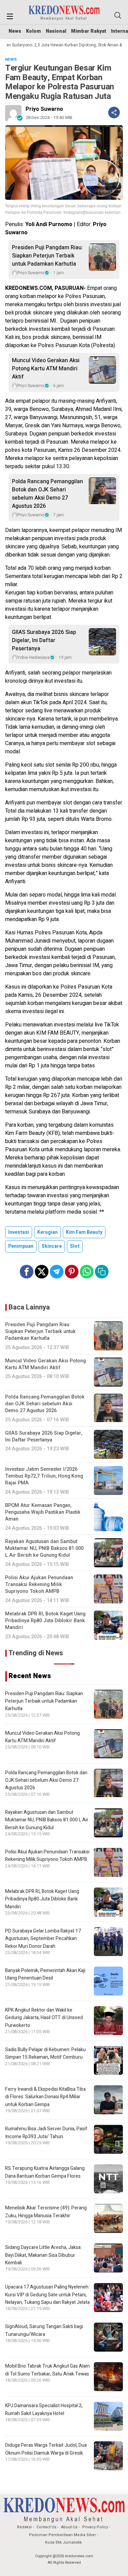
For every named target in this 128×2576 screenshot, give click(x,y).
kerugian (47, 1232)
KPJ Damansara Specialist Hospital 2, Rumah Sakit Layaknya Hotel (44, 2409)
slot (75, 1246)
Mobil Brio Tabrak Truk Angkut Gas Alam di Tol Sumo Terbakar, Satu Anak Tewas (47, 2370)
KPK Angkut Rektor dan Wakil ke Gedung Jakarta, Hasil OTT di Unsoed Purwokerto (44, 2018)
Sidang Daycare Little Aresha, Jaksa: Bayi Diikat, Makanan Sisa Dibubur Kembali (43, 2255)
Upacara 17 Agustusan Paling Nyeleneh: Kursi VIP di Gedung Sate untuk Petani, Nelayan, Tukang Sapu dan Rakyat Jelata (47, 2295)
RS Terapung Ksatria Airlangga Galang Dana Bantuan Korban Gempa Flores (45, 2172)
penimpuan (21, 1246)
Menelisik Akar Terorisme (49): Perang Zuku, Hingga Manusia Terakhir (46, 2212)
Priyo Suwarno (44, 109)
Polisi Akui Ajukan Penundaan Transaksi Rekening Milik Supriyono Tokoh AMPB (47, 1856)
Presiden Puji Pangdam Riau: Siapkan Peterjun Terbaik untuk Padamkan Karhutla (47, 256)
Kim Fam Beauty (84, 1232)
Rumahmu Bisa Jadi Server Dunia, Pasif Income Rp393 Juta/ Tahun (46, 2133)
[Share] (114, 113)
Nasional (56, 31)
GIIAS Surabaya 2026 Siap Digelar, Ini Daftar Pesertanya (44, 640)
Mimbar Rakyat (89, 31)
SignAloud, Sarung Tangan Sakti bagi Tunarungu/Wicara (44, 2330)
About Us (69, 2527)
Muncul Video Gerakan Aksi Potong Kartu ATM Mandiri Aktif (46, 369)
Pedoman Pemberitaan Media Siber (62, 2535)
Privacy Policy (95, 2527)
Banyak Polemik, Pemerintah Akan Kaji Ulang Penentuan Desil (45, 1974)
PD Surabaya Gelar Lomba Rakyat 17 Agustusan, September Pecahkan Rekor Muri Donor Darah (43, 1939)
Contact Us (46, 2527)
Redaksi (24, 2527)
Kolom (33, 31)
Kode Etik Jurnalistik (63, 2542)
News (15, 31)
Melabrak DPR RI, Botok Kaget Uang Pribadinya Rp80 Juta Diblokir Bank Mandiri (42, 1899)
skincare (52, 1246)
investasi (19, 1232)
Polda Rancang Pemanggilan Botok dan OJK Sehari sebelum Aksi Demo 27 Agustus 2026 (47, 494)
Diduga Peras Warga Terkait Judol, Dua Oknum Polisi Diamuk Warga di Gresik (46, 2449)
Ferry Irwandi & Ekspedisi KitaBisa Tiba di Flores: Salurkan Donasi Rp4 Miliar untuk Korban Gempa (45, 2097)
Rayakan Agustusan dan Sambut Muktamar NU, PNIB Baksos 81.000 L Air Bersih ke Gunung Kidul (47, 1820)
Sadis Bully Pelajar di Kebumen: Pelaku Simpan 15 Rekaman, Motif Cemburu (45, 2053)
